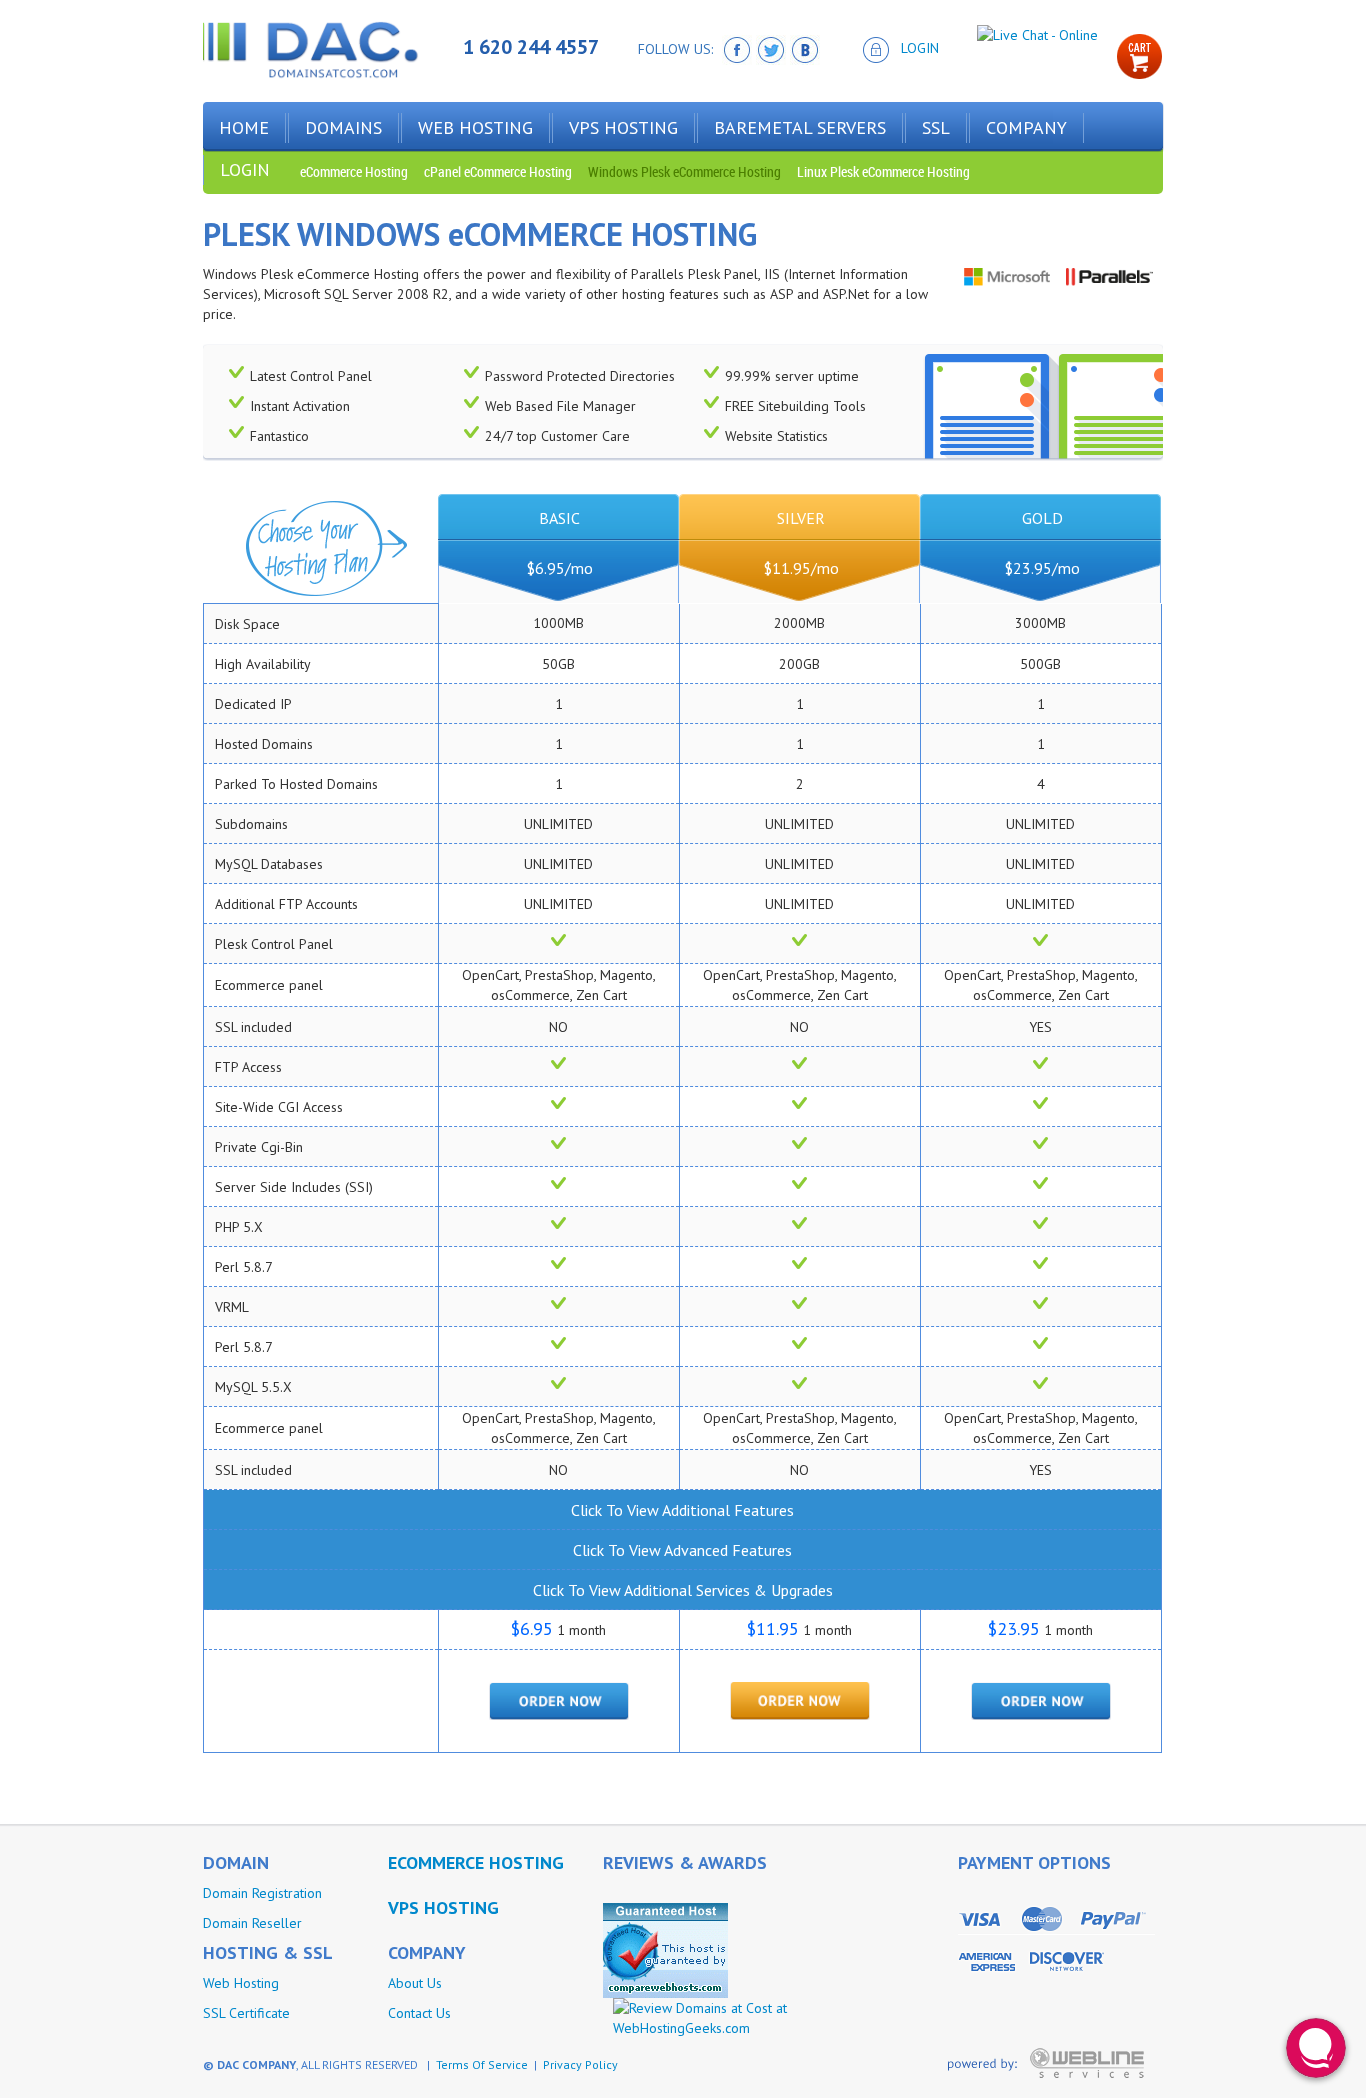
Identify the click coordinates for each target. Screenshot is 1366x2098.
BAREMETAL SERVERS (800, 127)
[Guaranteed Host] (665, 1949)
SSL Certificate (246, 2013)
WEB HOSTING (475, 127)
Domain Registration (262, 1893)
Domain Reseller (252, 1923)
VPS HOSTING (623, 127)
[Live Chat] (1037, 35)
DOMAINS (343, 127)
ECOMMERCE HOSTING (476, 1862)
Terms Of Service (482, 2064)
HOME (244, 127)
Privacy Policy (580, 2064)
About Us (415, 1983)
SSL (936, 127)
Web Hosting (241, 1983)
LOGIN (920, 48)
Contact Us (419, 2013)
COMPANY (1026, 127)
